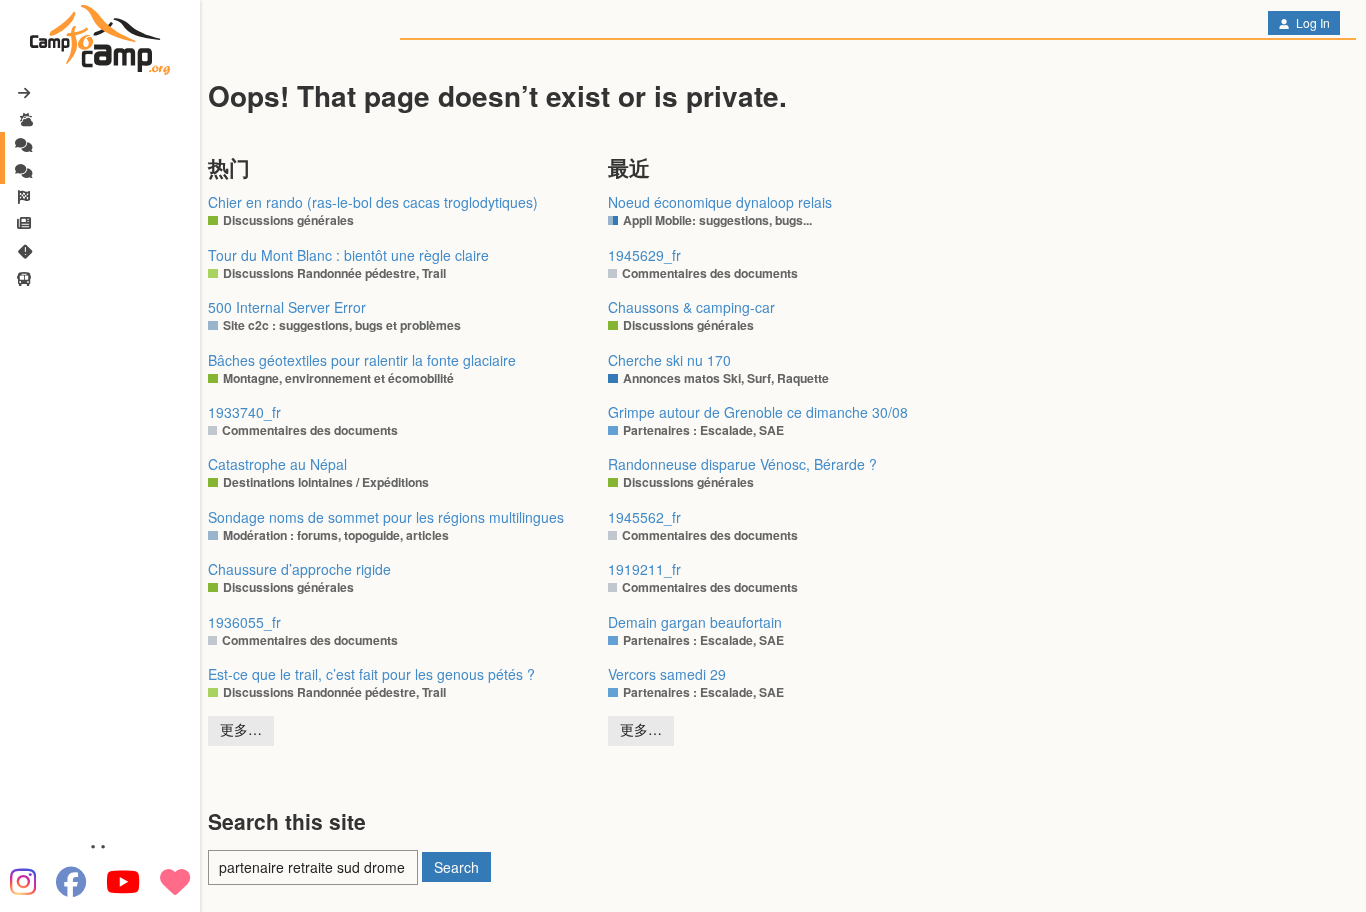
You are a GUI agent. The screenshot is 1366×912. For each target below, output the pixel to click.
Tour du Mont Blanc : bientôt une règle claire (348, 255)
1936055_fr (244, 622)
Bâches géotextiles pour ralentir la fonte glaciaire (362, 360)
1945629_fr (644, 255)
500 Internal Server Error (287, 307)
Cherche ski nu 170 (669, 360)
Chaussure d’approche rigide (299, 569)
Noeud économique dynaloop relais (720, 202)
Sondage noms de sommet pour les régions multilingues (386, 517)
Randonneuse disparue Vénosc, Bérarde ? (742, 464)
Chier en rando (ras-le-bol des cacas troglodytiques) (373, 202)
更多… (241, 729)
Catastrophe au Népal (277, 464)
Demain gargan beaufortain (695, 622)
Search (456, 867)
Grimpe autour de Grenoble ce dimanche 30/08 (758, 412)
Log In (1311, 22)
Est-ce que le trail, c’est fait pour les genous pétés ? (371, 674)
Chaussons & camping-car (691, 307)
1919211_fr (644, 569)
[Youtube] (123, 882)
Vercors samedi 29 (667, 674)
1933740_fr (244, 412)
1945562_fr (644, 517)
